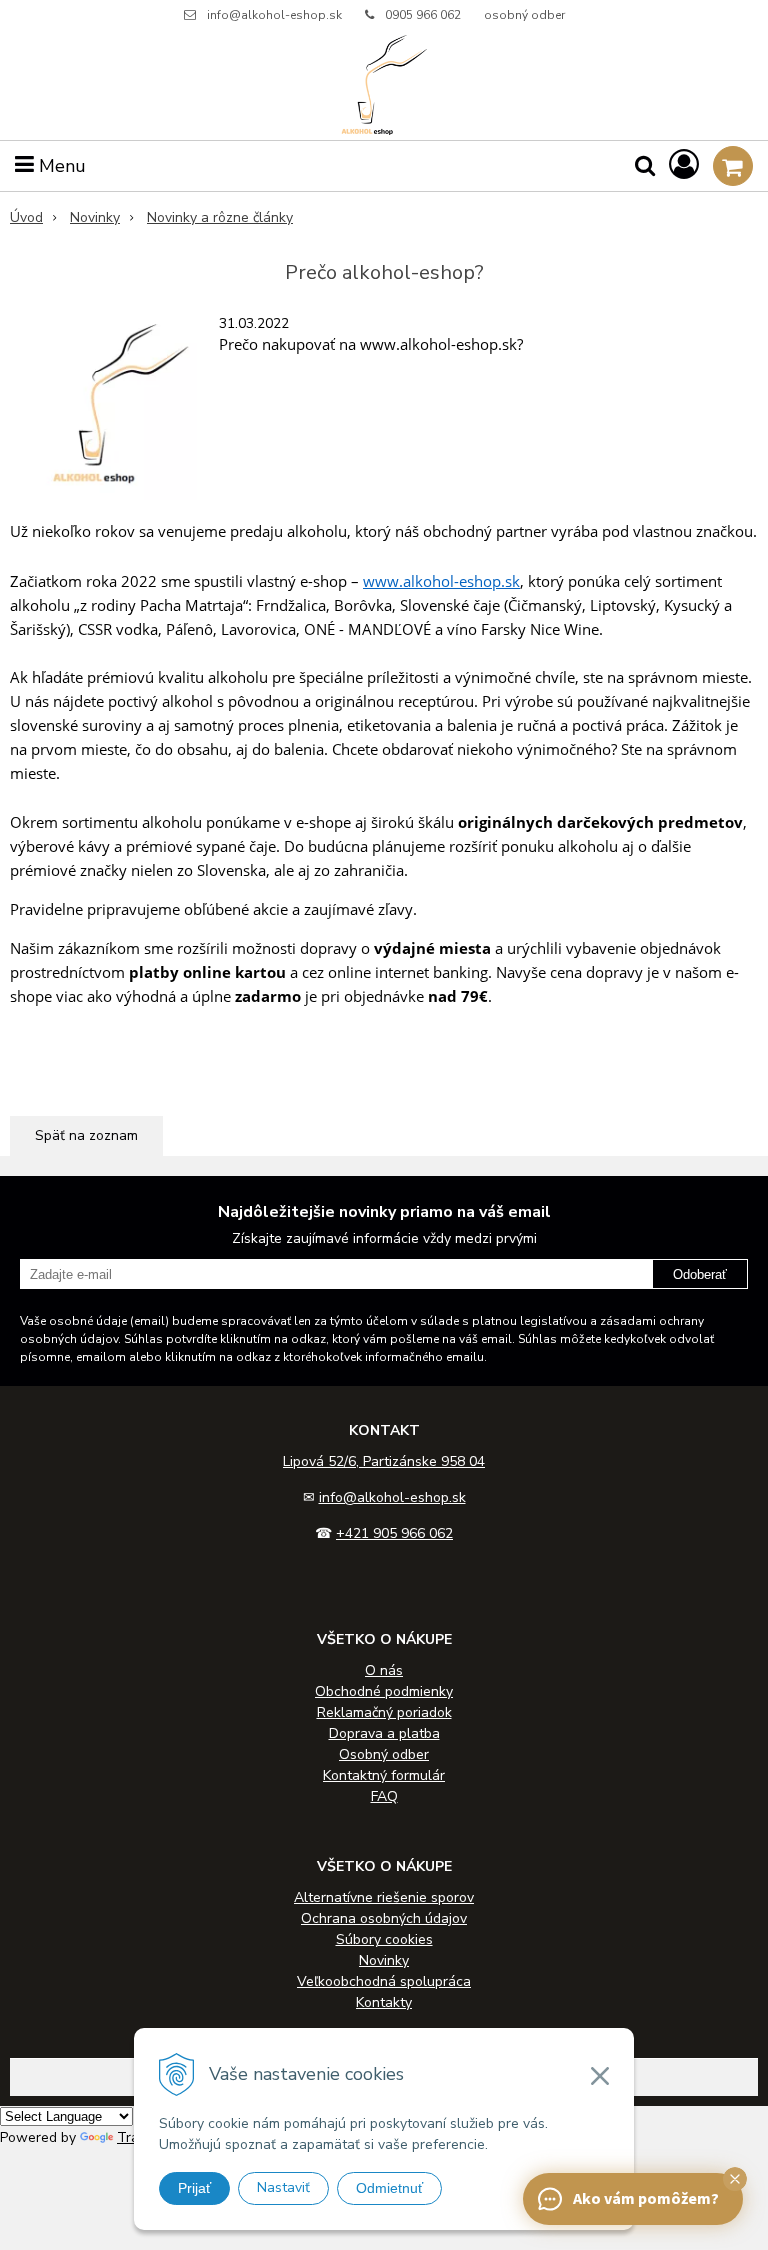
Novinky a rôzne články (220, 217)
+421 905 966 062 (394, 1533)
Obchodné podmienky (384, 1691)
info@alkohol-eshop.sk (274, 15)
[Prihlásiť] (684, 165)
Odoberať (700, 1274)
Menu (60, 166)
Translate (148, 2137)
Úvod (26, 217)
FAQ (384, 1796)
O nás (384, 1670)
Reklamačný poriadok (384, 1712)
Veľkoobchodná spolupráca (384, 1981)
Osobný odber (384, 1754)
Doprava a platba (384, 1733)
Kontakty (384, 2002)
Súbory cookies (384, 1939)
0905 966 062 (423, 15)
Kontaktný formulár (384, 1775)
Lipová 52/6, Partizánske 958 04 (384, 1461)
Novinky (95, 217)
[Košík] (733, 166)
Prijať (194, 2188)
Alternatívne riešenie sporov (384, 1897)
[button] (735, 2179)
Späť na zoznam (86, 1135)
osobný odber (524, 15)
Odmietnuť (389, 2188)
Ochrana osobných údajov (384, 1918)
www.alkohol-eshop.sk (441, 581)
